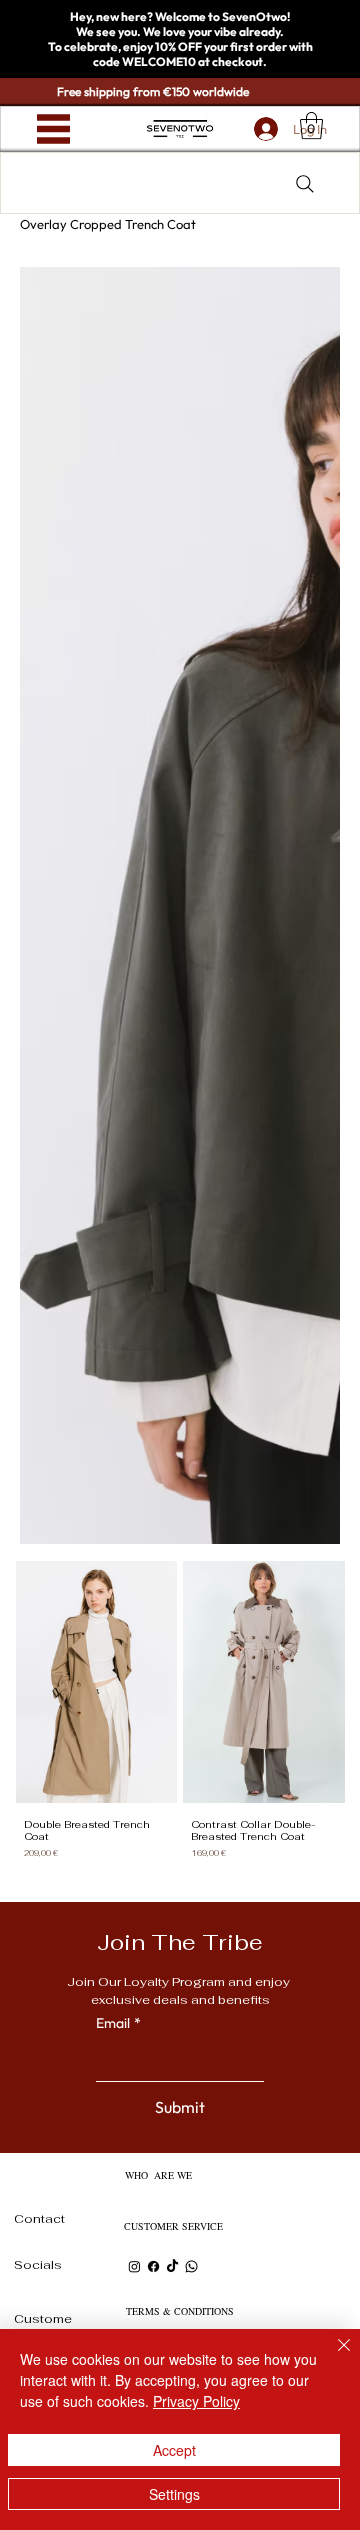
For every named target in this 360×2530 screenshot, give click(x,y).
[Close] (332, 2357)
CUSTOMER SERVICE (173, 2226)
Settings (174, 2494)
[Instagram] (134, 2266)
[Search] (305, 184)
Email (118, 2023)
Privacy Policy (196, 2401)
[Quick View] (97, 1682)
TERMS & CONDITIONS (180, 2311)
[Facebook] (153, 2266)
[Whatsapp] (191, 2266)
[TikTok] (172, 2266)
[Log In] (261, 129)
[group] (180, 1720)
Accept (174, 2450)
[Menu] (53, 129)
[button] (311, 125)
